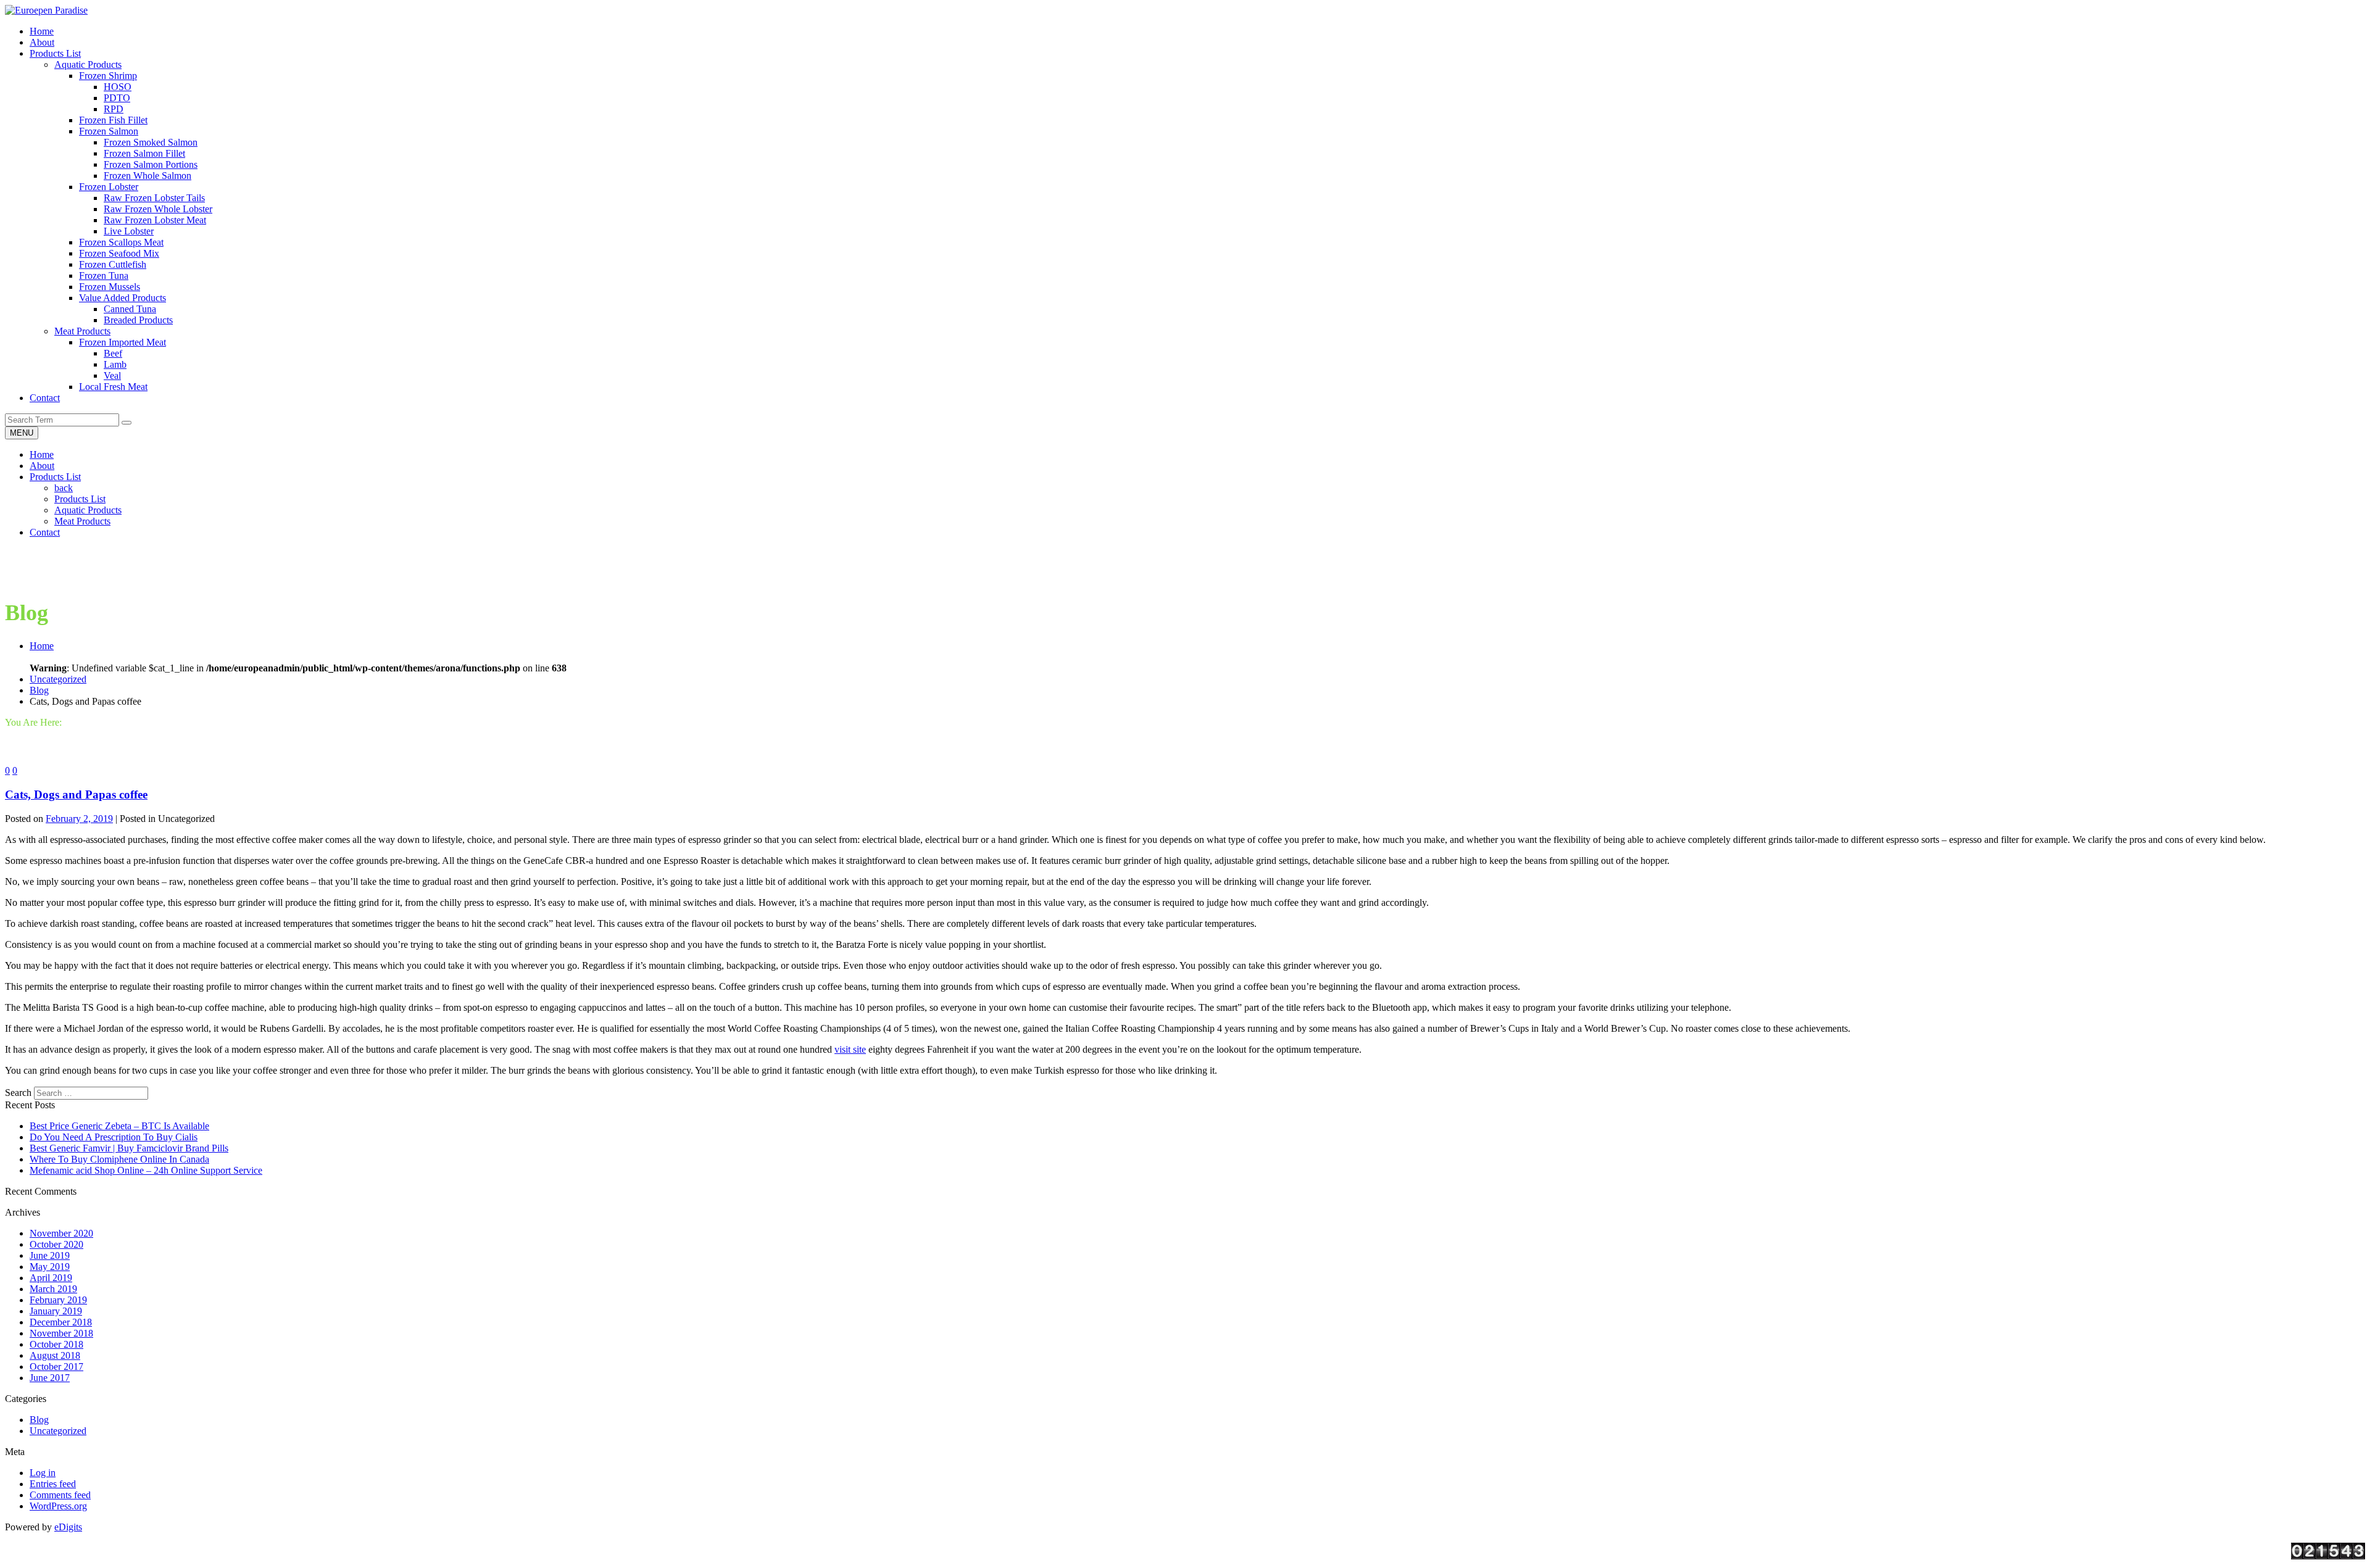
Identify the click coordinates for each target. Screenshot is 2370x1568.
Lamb (115, 364)
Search (18, 1093)
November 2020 (61, 1233)
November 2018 (61, 1333)
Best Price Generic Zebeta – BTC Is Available (119, 1126)
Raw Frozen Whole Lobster (158, 209)
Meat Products (82, 331)
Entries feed (53, 1484)
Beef (113, 353)
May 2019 (50, 1267)
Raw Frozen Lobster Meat (155, 220)
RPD (114, 109)
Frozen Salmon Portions (151, 164)
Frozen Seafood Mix (119, 253)
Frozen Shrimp (108, 76)
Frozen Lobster (109, 187)
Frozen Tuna (104, 276)
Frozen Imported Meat (123, 342)
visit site (850, 1049)
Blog (39, 690)
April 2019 (51, 1278)
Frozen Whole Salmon (148, 176)
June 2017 (50, 1378)
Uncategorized (58, 679)
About (42, 466)
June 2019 (50, 1255)
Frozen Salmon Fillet (144, 153)
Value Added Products (123, 298)
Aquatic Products (88, 64)
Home (42, 454)
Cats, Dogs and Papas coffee (76, 794)
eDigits (68, 1527)
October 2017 (56, 1367)
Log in (43, 1473)
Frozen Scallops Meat (121, 242)
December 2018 (61, 1322)
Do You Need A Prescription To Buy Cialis (114, 1137)
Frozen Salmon (109, 131)
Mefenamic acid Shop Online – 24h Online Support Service (146, 1170)
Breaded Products (138, 320)
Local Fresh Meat (113, 387)
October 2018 (56, 1344)
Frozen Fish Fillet (113, 120)
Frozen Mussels (110, 287)
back (64, 488)
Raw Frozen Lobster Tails (154, 198)
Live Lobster (129, 231)
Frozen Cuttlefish (113, 264)
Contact (45, 532)
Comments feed (60, 1495)
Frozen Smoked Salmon (151, 142)
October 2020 (56, 1244)
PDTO (117, 98)
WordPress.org (58, 1506)
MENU (22, 433)
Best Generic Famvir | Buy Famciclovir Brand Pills (129, 1148)
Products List (55, 477)
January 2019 (56, 1311)
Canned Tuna (130, 309)
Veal (112, 375)
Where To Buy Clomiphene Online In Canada (119, 1159)
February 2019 (58, 1300)
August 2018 (55, 1355)
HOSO (118, 87)
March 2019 (53, 1289)
